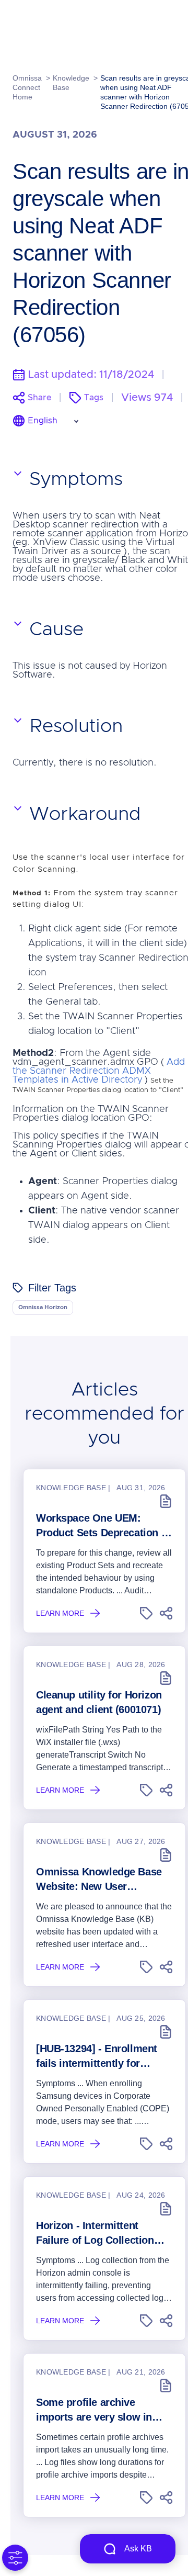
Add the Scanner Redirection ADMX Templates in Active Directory (99, 1071)
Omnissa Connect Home (27, 87)
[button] (146, 1613)
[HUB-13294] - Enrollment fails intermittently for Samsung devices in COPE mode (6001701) (100, 2057)
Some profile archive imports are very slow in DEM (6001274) (94, 2410)
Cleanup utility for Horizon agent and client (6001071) (99, 1702)
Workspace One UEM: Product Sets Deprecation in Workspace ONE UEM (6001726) (103, 1526)
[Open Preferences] (15, 2558)
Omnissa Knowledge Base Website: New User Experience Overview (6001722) (99, 1880)
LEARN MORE (60, 1613)
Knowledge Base (71, 83)
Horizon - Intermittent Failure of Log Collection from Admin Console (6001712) (95, 2234)
